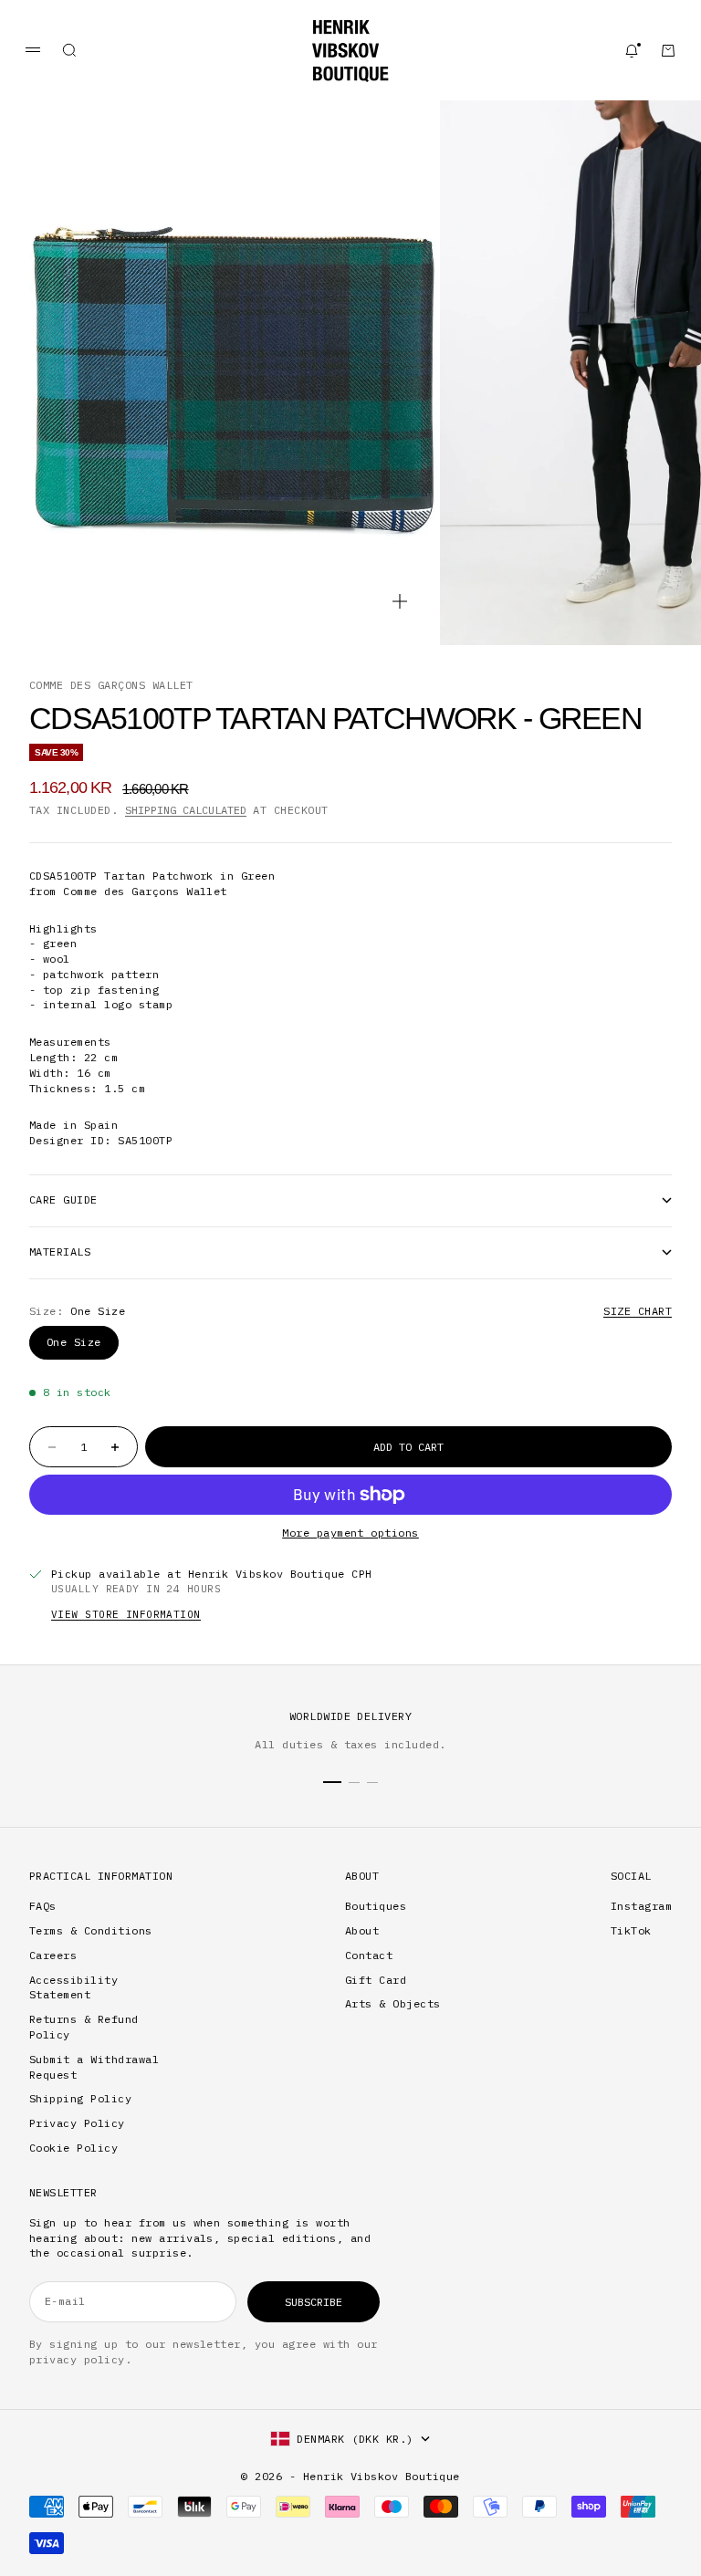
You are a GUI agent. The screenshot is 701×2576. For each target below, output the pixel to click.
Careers (53, 1955)
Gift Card (376, 1980)
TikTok (631, 1930)
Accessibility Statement (73, 1987)
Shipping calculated (186, 810)
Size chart (638, 1311)
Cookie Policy (73, 2148)
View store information (126, 1614)
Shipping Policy (80, 2098)
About (362, 1930)
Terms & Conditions (91, 1930)
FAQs (43, 1906)
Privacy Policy (77, 2123)
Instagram (641, 1906)
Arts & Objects (393, 2003)
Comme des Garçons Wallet (111, 685)
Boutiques (376, 1906)
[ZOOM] (400, 601)
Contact (369, 1955)
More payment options (350, 1533)
